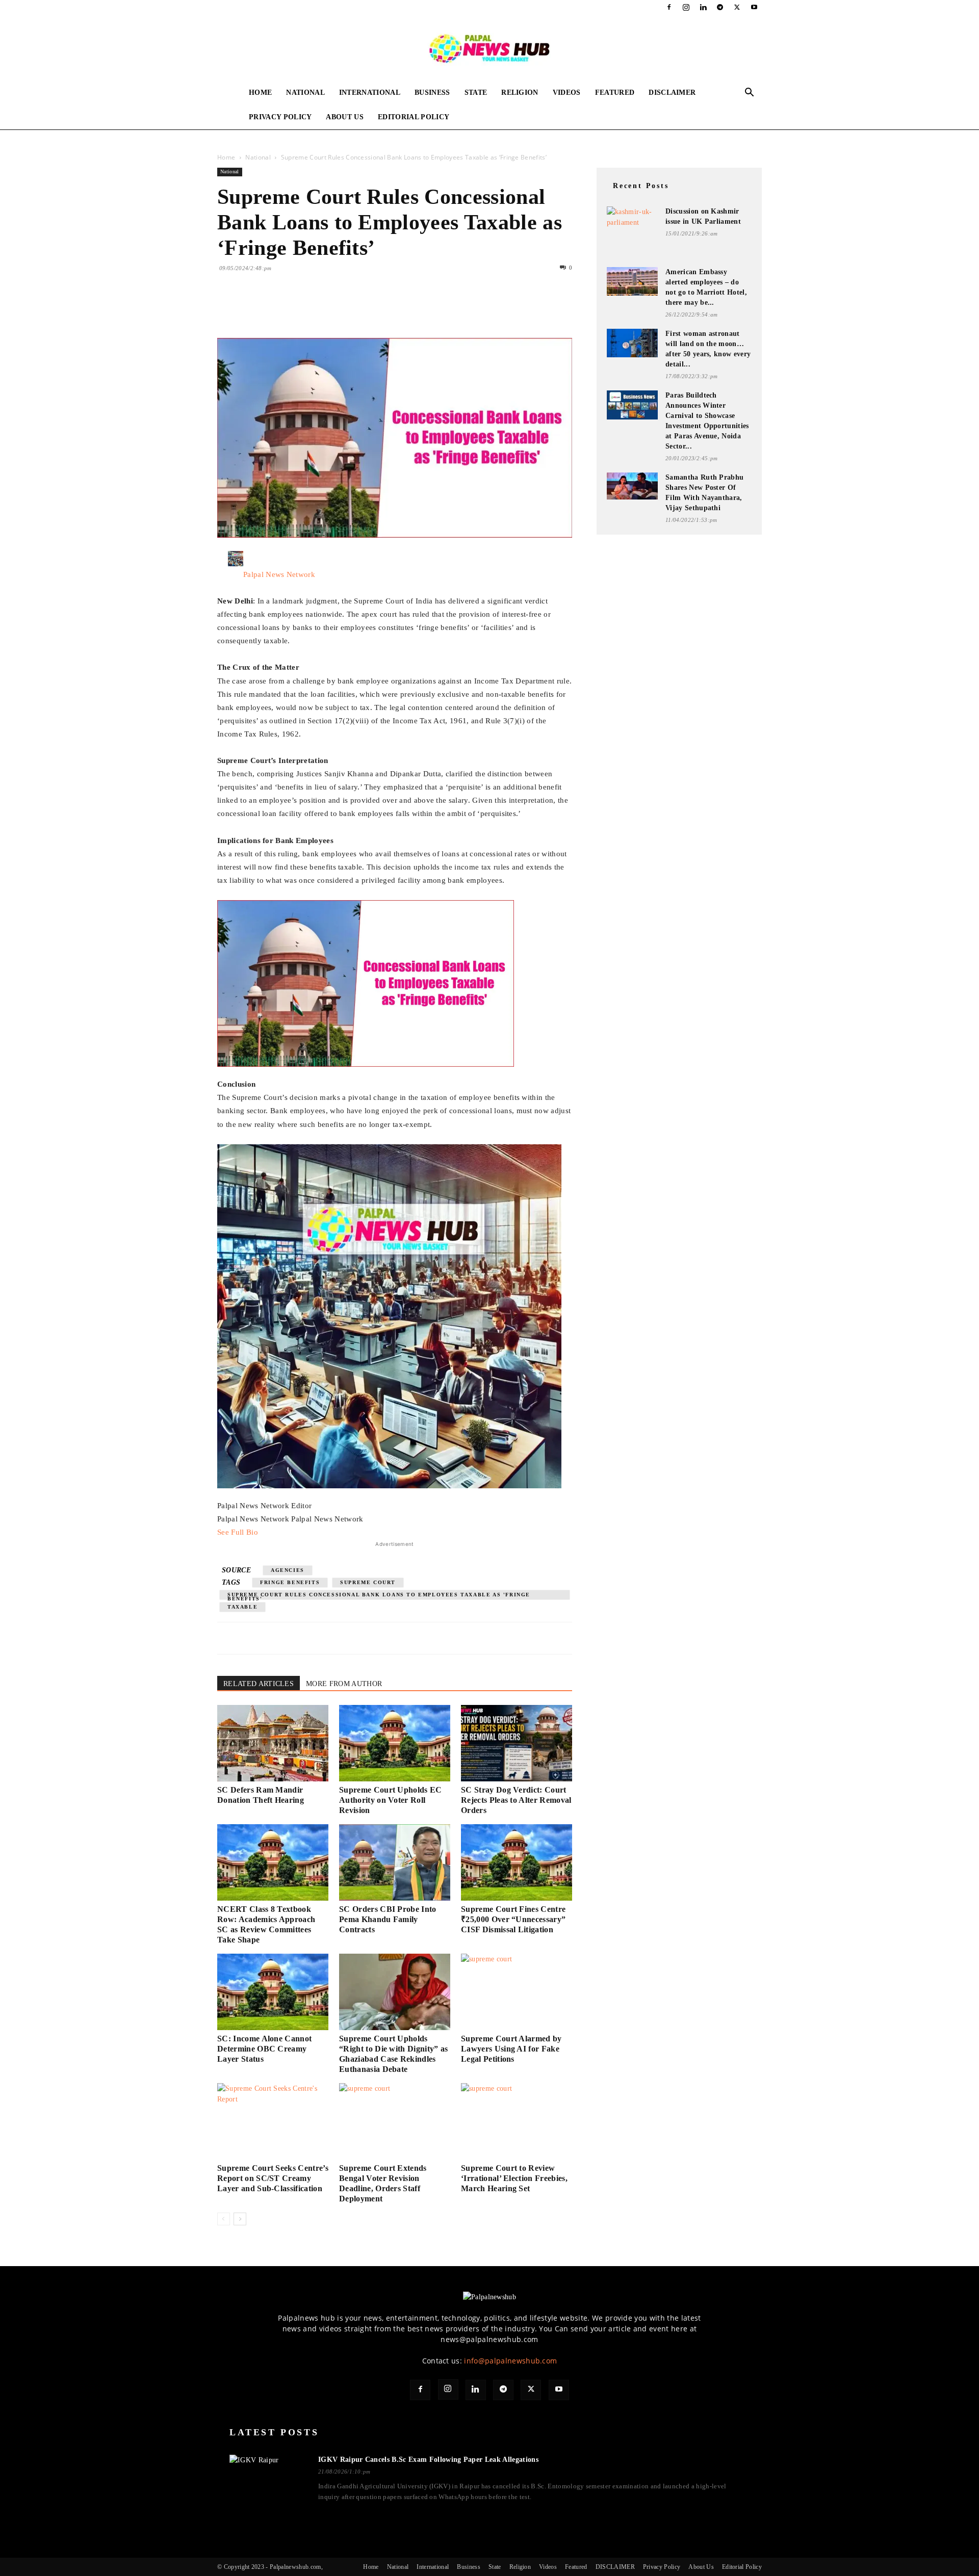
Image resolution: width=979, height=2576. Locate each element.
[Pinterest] (274, 309)
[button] (750, 94)
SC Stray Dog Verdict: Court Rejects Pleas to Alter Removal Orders (516, 1800)
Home (260, 93)
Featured (615, 93)
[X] (737, 7)
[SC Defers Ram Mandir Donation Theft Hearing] (273, 1743)
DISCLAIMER (672, 93)
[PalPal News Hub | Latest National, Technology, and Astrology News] (489, 48)
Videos (567, 93)
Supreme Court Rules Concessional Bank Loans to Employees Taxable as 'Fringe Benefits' (379, 1596)
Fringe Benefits (290, 1582)
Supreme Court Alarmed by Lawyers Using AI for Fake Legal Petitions (511, 2049)
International (370, 93)
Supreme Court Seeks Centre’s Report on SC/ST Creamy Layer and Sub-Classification (273, 2178)
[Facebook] (669, 7)
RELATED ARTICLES (259, 1684)
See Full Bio (238, 1532)
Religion (520, 93)
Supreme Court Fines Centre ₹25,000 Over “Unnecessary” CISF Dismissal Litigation (513, 1919)
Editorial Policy (414, 117)
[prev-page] (224, 2219)
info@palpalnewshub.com (510, 2361)
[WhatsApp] (298, 309)
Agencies (288, 1570)
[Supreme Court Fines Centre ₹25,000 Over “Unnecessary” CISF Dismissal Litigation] (517, 1862)
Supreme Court (368, 1582)
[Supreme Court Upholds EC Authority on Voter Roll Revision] (395, 1743)
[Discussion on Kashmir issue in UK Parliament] (632, 220)
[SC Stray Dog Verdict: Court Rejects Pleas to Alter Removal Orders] (517, 1743)
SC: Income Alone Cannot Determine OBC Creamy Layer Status (264, 2049)
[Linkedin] (703, 7)
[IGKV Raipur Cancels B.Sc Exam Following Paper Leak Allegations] (268, 2479)
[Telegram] (720, 7)
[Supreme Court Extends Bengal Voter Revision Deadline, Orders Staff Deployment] (395, 2121)
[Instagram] (686, 7)
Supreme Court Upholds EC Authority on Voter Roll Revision (391, 1800)
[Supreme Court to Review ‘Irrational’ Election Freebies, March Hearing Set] (517, 2121)
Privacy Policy (280, 117)
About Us (345, 117)
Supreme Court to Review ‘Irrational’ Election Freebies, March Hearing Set (514, 2178)
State (476, 93)
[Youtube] (754, 7)
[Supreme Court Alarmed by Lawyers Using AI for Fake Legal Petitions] (517, 1992)
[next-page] (240, 2219)
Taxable (242, 1607)
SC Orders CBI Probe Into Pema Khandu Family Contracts (388, 1919)
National (305, 93)
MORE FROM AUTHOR (344, 1684)
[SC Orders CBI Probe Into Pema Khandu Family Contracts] (395, 1862)
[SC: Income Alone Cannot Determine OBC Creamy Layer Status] (273, 1992)
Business (432, 93)
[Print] (345, 309)
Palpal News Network (279, 574)
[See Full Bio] (263, 1532)
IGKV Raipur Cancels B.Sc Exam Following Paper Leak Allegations (428, 2460)
